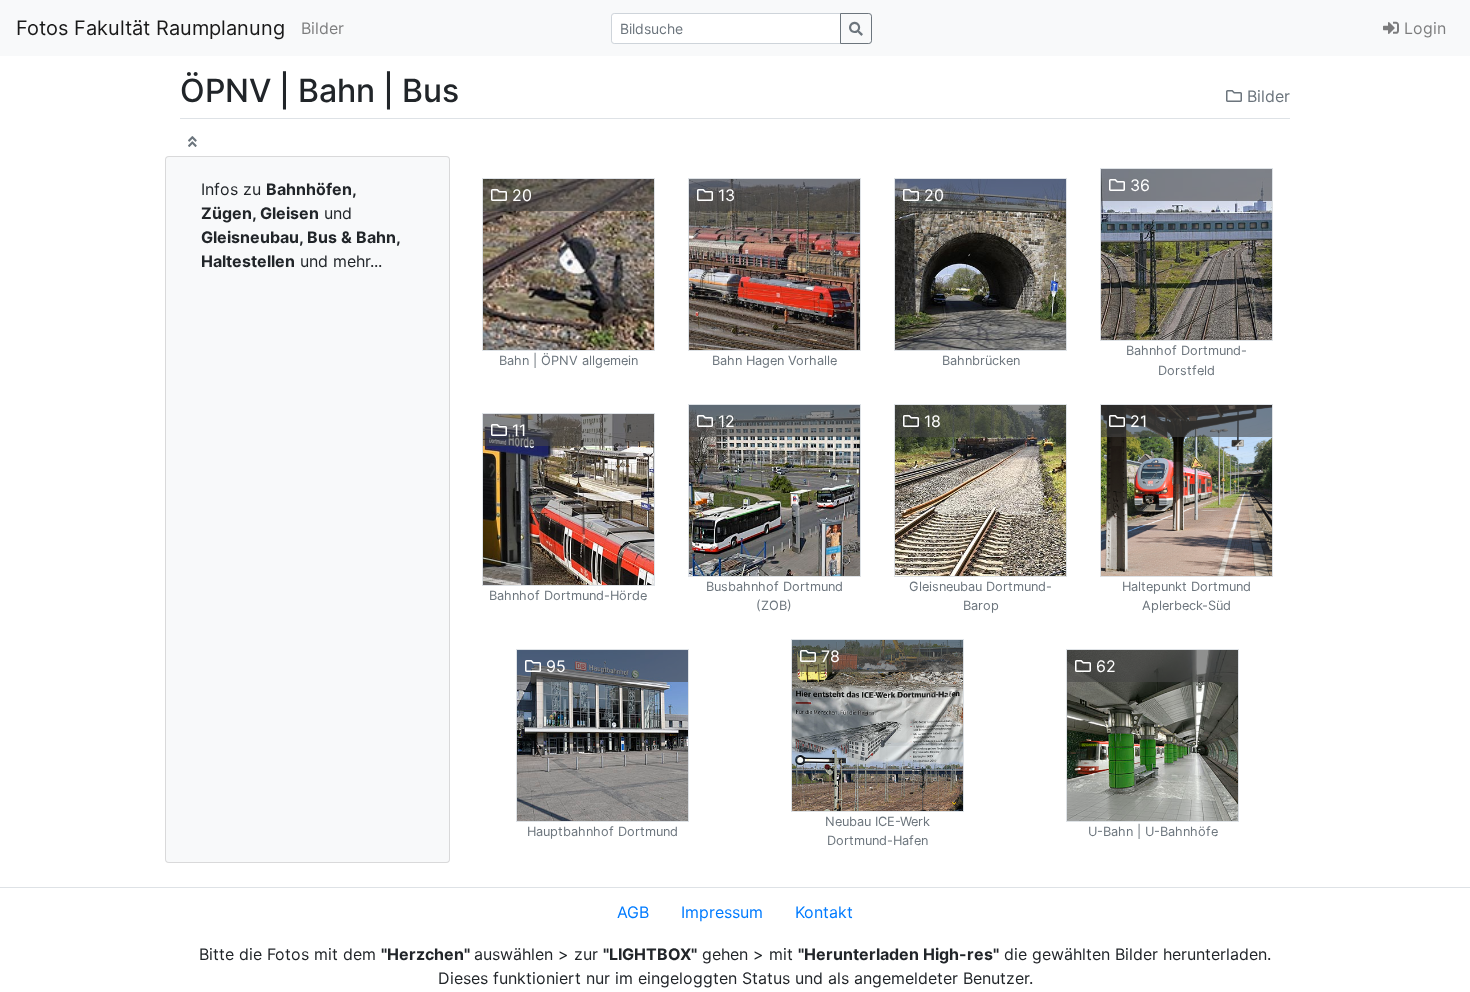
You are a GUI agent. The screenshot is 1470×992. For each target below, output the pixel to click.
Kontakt (824, 912)
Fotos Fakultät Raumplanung (150, 28)
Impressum (722, 912)
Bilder (322, 28)
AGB (633, 912)
